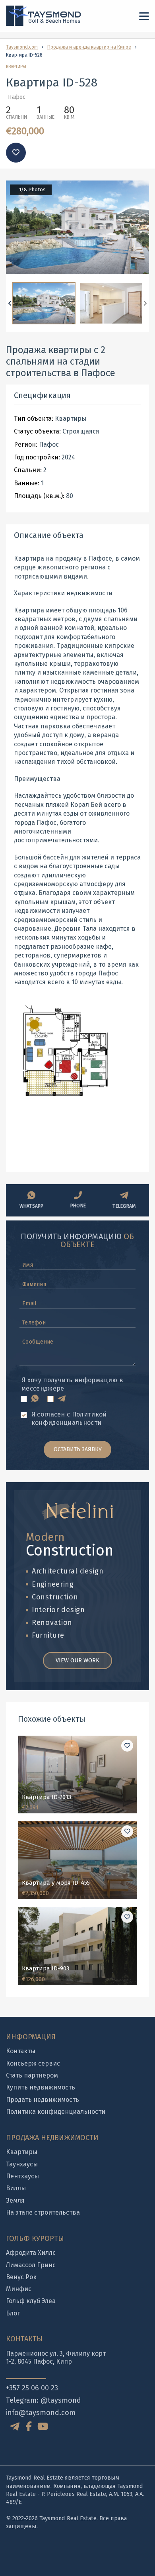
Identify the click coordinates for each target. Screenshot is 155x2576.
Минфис (19, 2289)
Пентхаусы (22, 2176)
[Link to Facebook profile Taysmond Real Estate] (29, 2427)
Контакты (21, 2051)
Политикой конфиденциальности (69, 1418)
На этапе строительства (43, 2212)
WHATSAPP (32, 1206)
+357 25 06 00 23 (32, 2388)
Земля (15, 2200)
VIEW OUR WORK (77, 1660)
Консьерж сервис (33, 2063)
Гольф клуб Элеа (31, 2301)
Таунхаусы (22, 2164)
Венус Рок (21, 2277)
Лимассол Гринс (31, 2265)
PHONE (78, 1206)
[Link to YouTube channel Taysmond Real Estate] (43, 2427)
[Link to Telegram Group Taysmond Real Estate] (16, 2426)
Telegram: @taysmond (44, 2400)
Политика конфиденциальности (56, 2112)
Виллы (16, 2188)
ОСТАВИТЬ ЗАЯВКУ (78, 1449)
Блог (13, 2313)
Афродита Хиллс (31, 2253)
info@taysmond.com (41, 2413)
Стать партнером (32, 2075)
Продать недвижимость (43, 2100)
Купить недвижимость (41, 2087)
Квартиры (22, 2152)
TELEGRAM (124, 1206)
